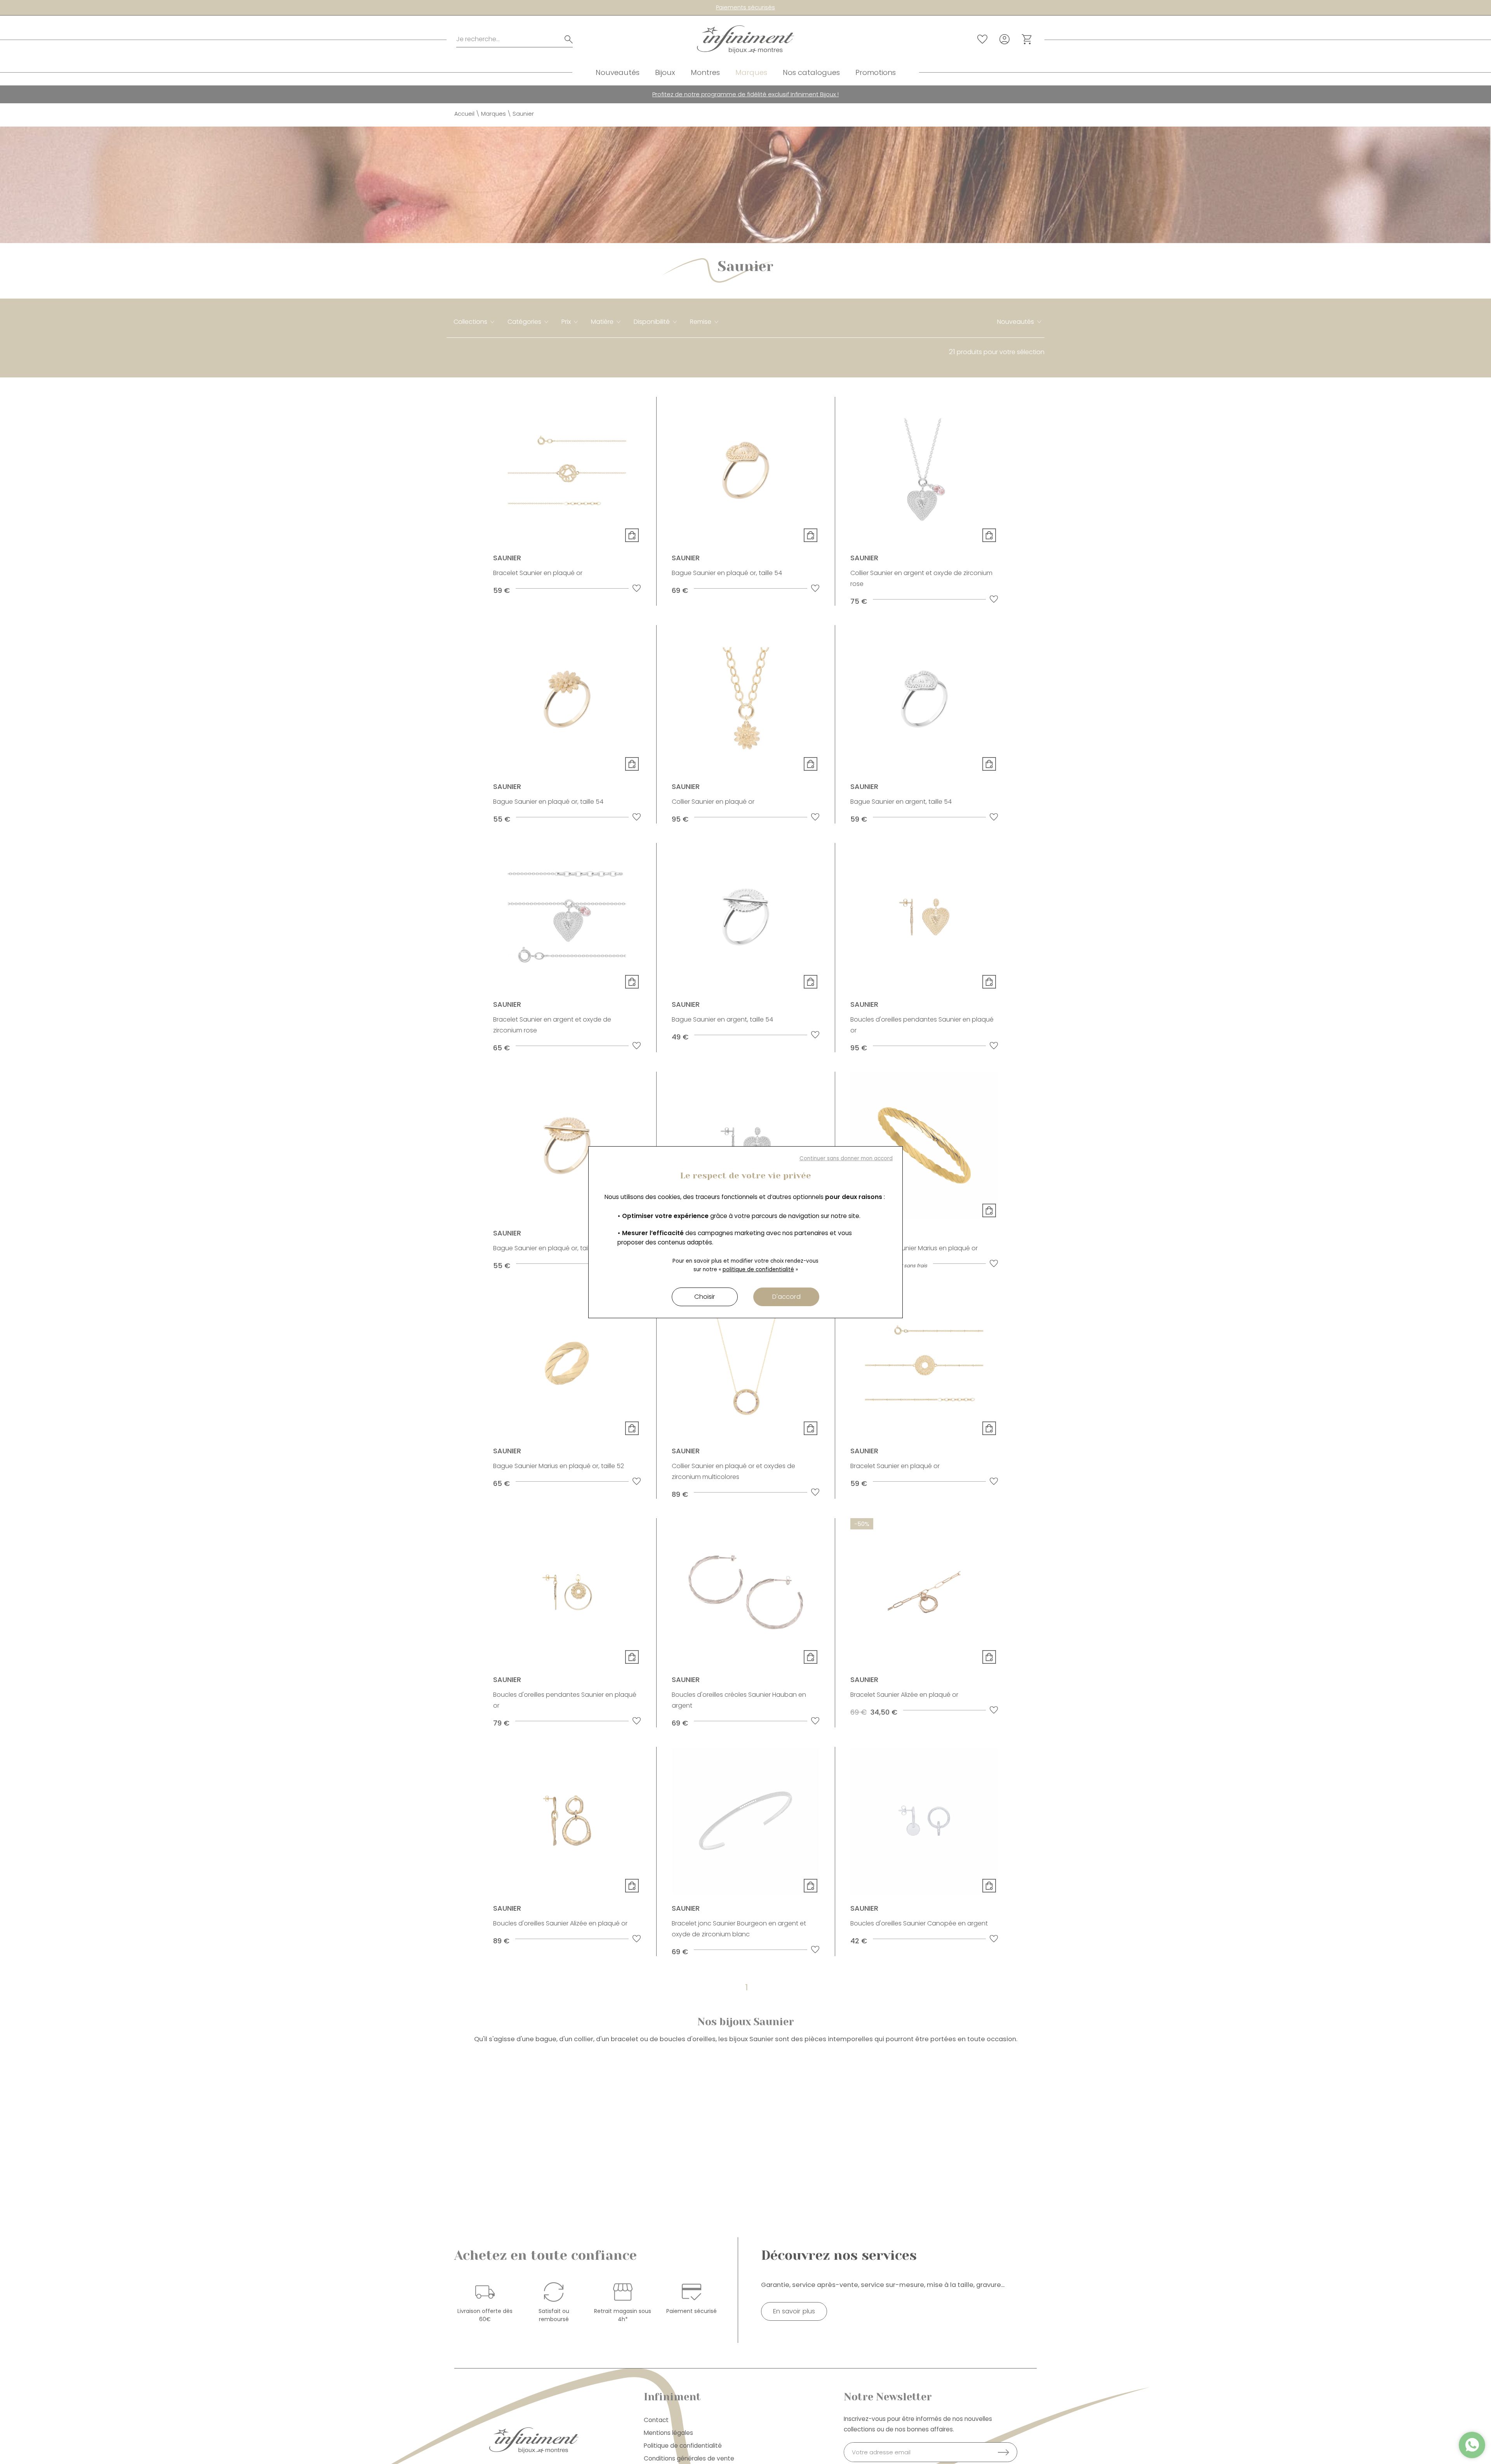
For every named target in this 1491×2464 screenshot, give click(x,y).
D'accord (786, 1297)
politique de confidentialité (758, 1269)
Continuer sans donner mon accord (846, 1158)
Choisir (705, 1297)
